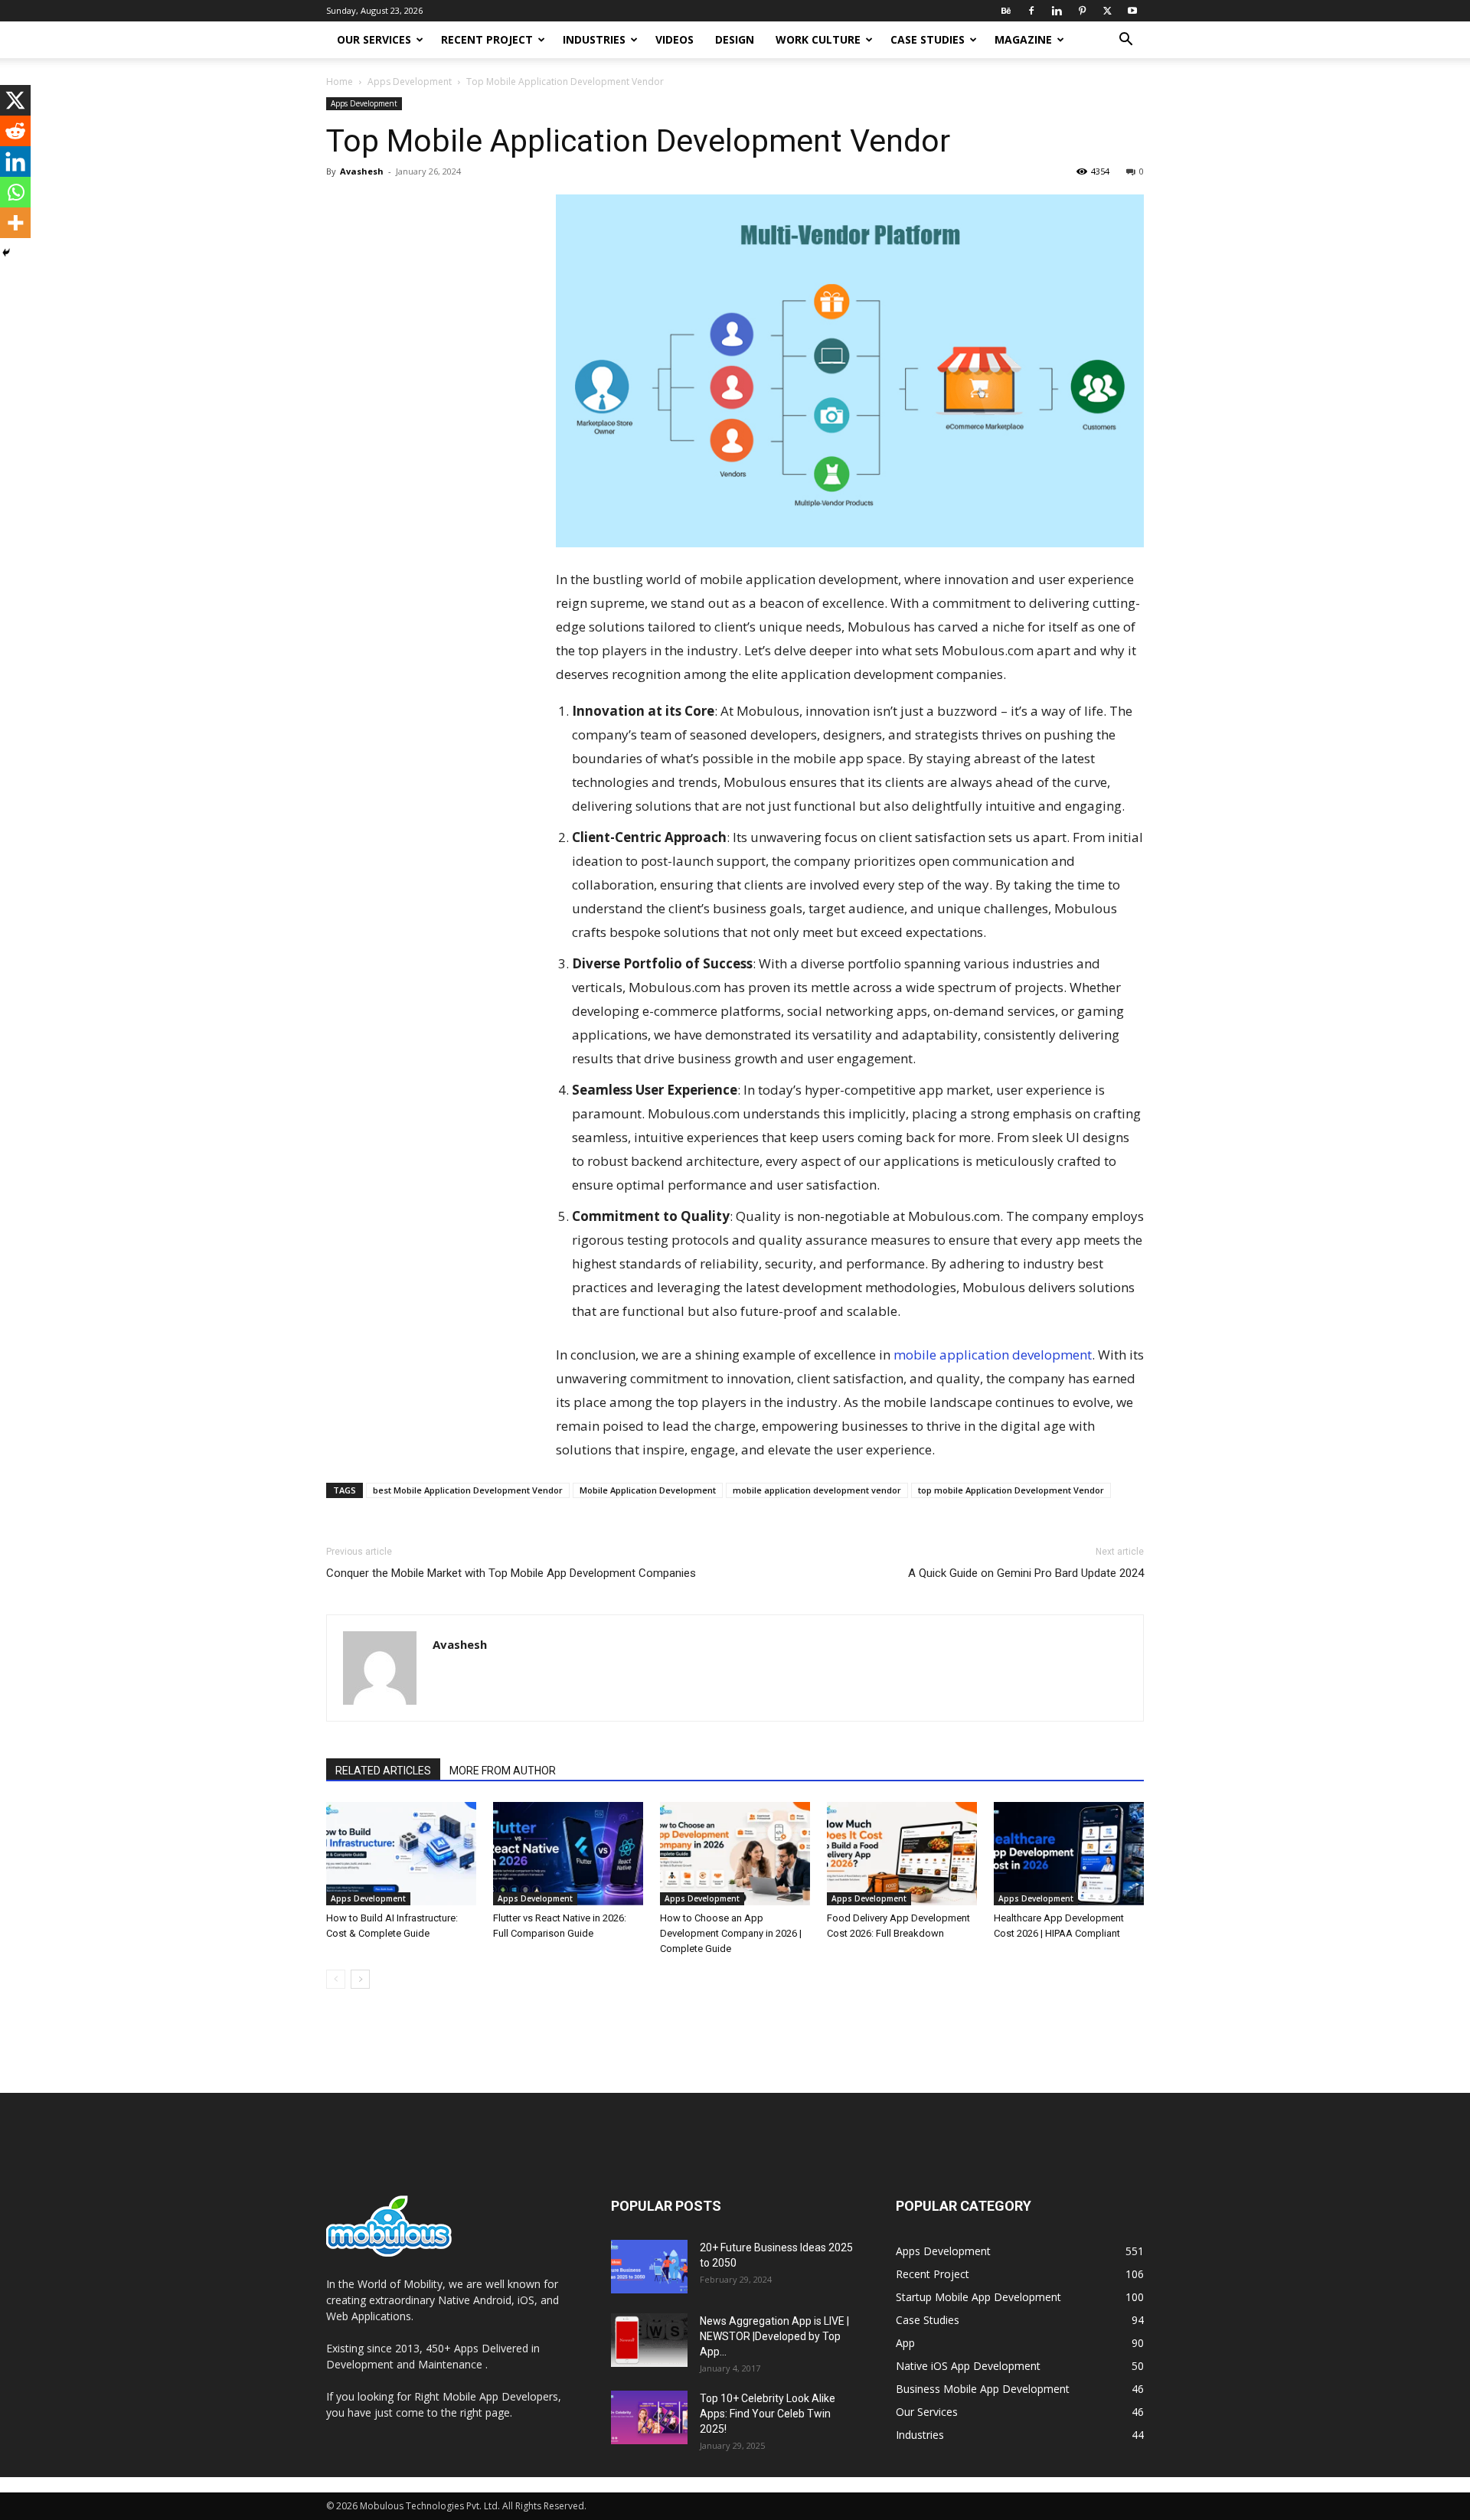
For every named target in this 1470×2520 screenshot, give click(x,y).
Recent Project (487, 39)
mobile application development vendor (817, 1490)
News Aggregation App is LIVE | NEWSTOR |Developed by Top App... (774, 2336)
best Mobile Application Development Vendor (468, 1490)
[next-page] (360, 1979)
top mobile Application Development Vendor (1011, 1490)
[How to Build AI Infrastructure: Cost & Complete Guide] (401, 1854)
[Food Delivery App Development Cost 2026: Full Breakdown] (902, 1854)
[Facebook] (1031, 11)
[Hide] (6, 253)
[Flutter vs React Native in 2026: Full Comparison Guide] (568, 1854)
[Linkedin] (1057, 11)
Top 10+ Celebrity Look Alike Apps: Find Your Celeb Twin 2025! (768, 2414)
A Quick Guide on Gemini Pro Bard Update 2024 (1026, 1573)
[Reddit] (15, 131)
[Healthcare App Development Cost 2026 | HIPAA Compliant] (1069, 1854)
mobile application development (993, 1355)
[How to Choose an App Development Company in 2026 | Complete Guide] (735, 1854)
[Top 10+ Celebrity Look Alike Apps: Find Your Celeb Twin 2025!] (649, 2417)
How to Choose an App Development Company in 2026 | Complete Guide (731, 1933)
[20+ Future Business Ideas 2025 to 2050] (649, 2267)
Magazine (1023, 39)
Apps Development (410, 82)
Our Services (374, 39)
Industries (594, 39)
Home (340, 82)
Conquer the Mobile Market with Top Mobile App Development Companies (511, 1573)
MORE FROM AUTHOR (503, 1771)
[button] (1125, 41)
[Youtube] (1132, 11)
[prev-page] (336, 1979)
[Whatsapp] (15, 192)
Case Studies (928, 39)
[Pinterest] (1082, 11)
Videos (675, 39)
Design (735, 39)
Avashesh (362, 171)
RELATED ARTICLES (383, 1771)
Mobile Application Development (648, 1490)
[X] (1107, 11)
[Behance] (1006, 11)
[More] (15, 223)
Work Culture (818, 39)
